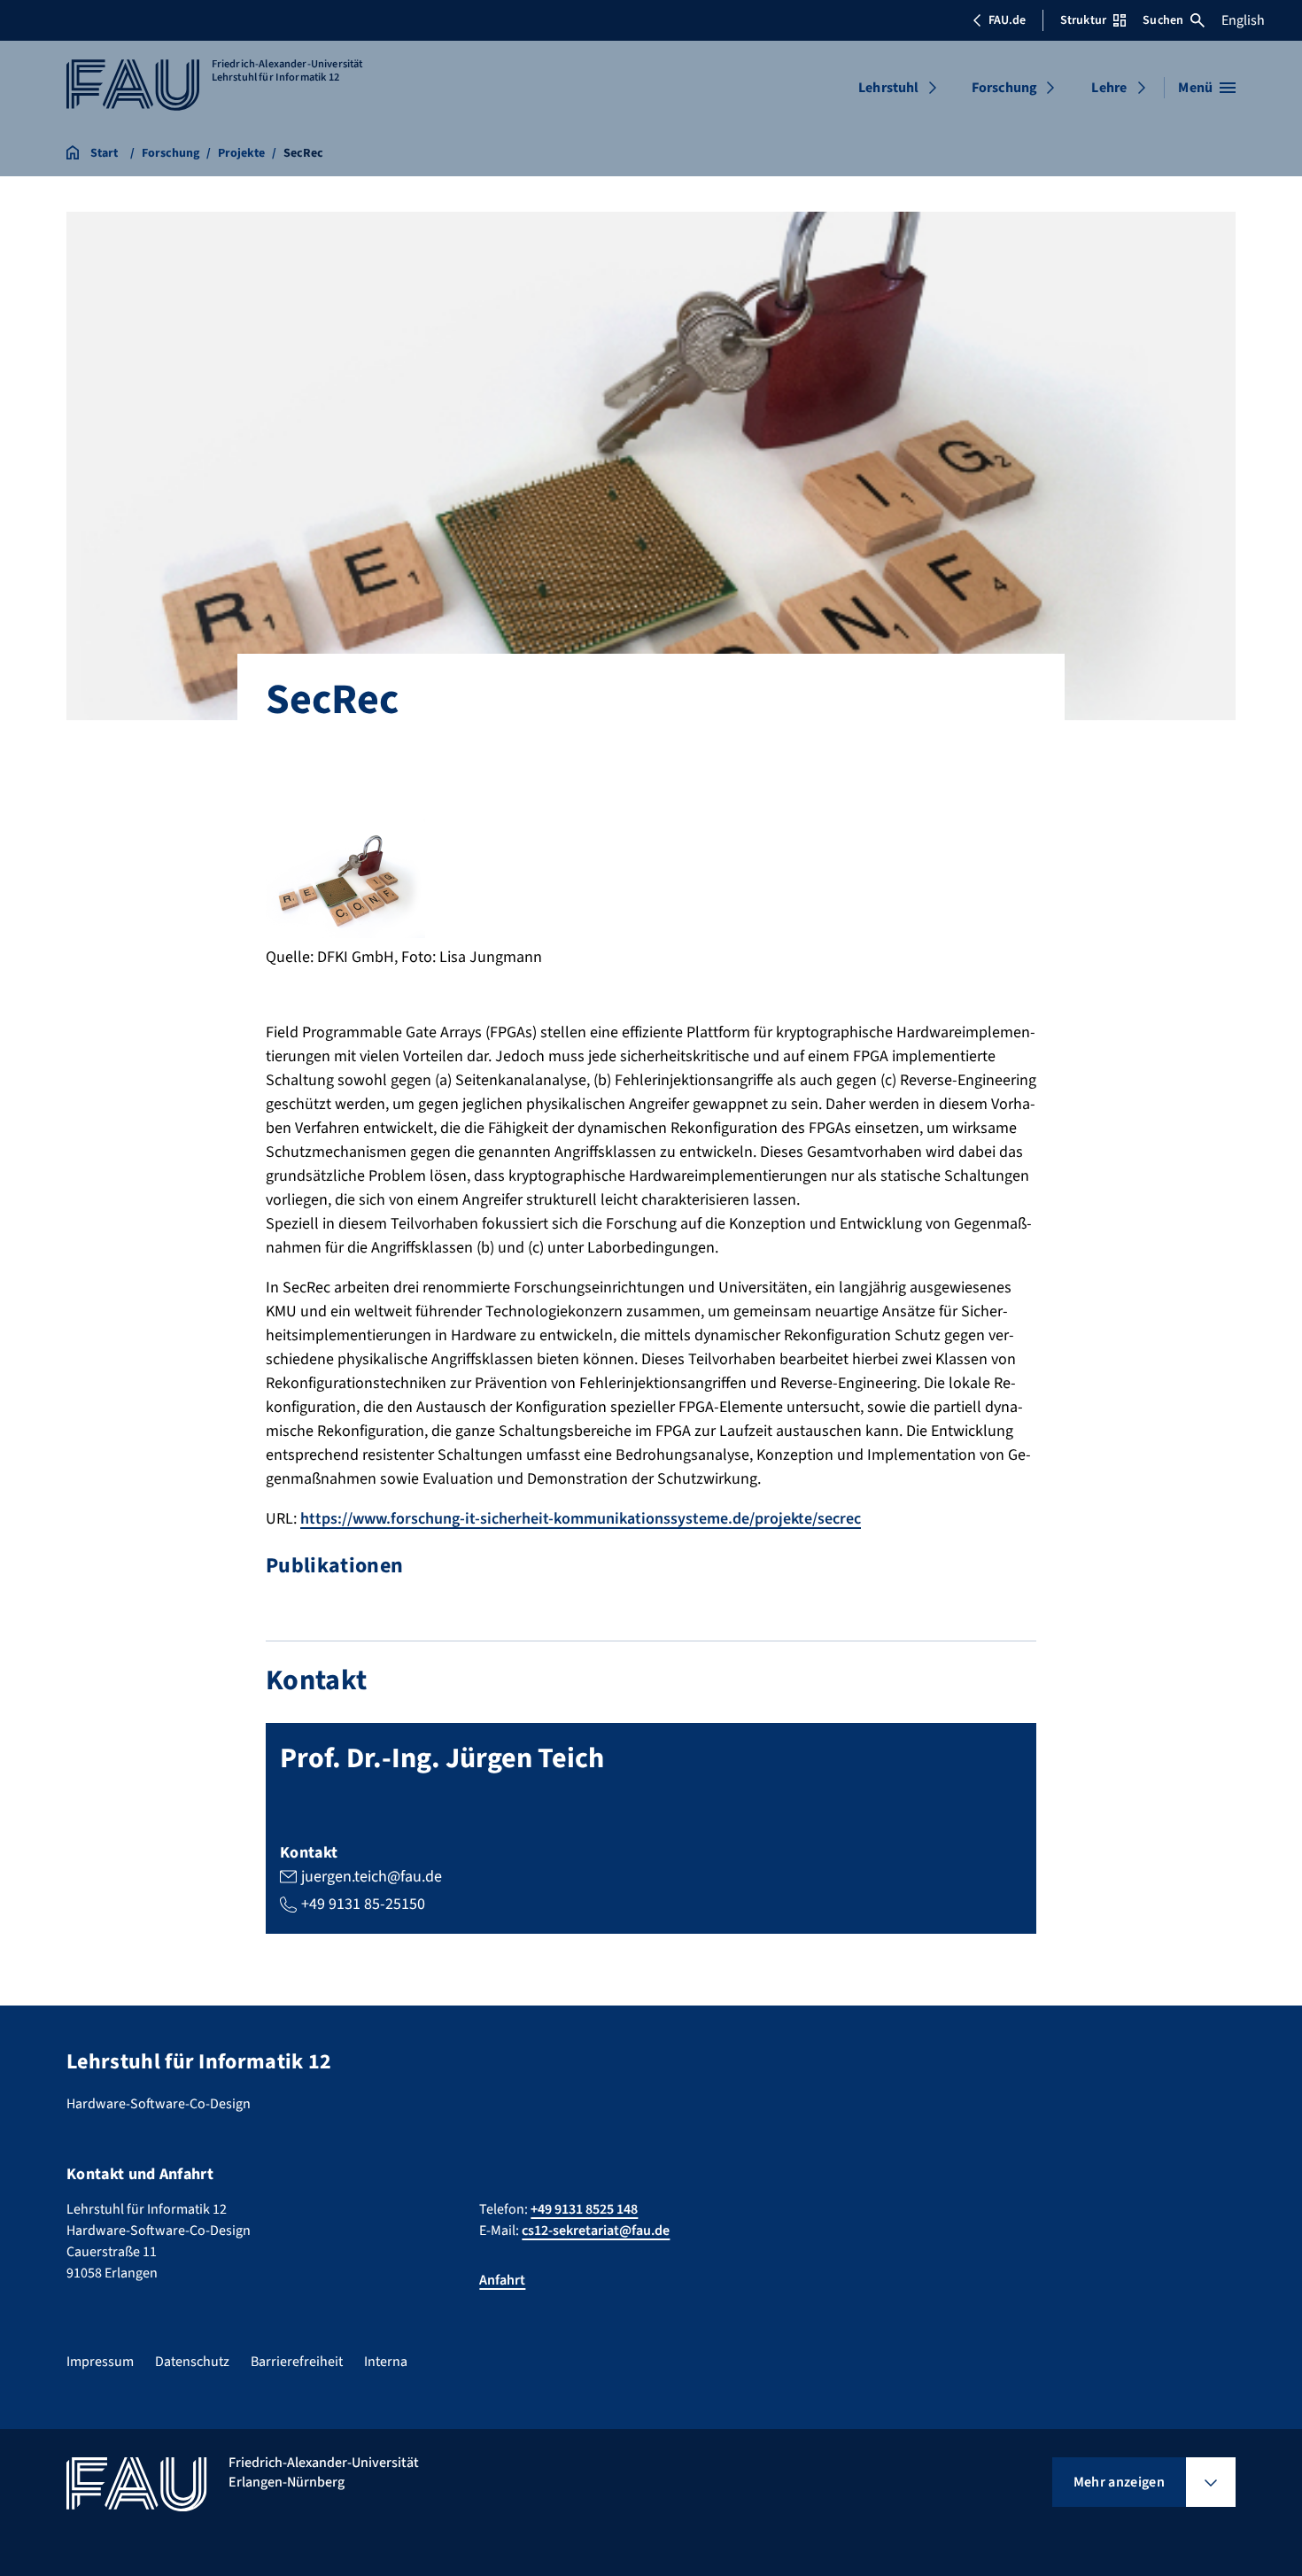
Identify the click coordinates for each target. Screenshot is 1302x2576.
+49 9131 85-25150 (363, 1904)
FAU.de (1007, 20)
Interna (386, 2362)
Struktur (1083, 20)
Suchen (1163, 20)
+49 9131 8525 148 (584, 2209)
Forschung (1004, 88)
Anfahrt (502, 2280)
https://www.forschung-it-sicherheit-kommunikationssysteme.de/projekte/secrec (581, 1519)
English (1243, 20)
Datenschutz (192, 2362)
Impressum (100, 2362)
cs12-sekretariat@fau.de (596, 2231)
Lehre (1109, 88)
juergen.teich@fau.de (372, 1877)
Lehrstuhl (888, 88)
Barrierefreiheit (297, 2362)
